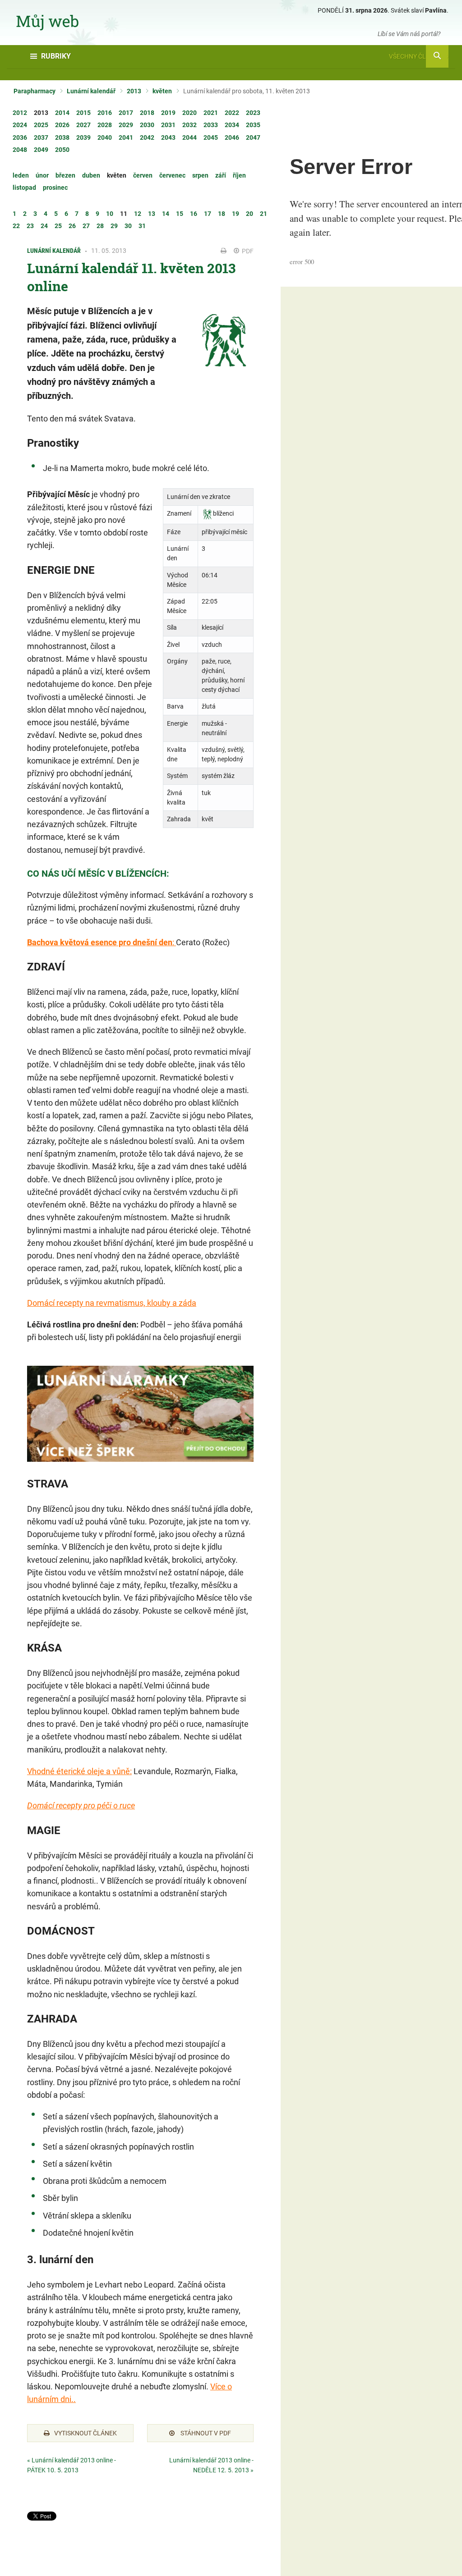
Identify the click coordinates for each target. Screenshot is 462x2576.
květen (162, 91)
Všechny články (416, 56)
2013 (134, 91)
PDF (247, 251)
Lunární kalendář (91, 91)
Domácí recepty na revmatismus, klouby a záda (112, 1303)
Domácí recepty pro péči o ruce (81, 1805)
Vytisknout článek (85, 2433)
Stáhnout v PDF (205, 2433)
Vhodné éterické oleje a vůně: (79, 1771)
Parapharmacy (35, 91)
